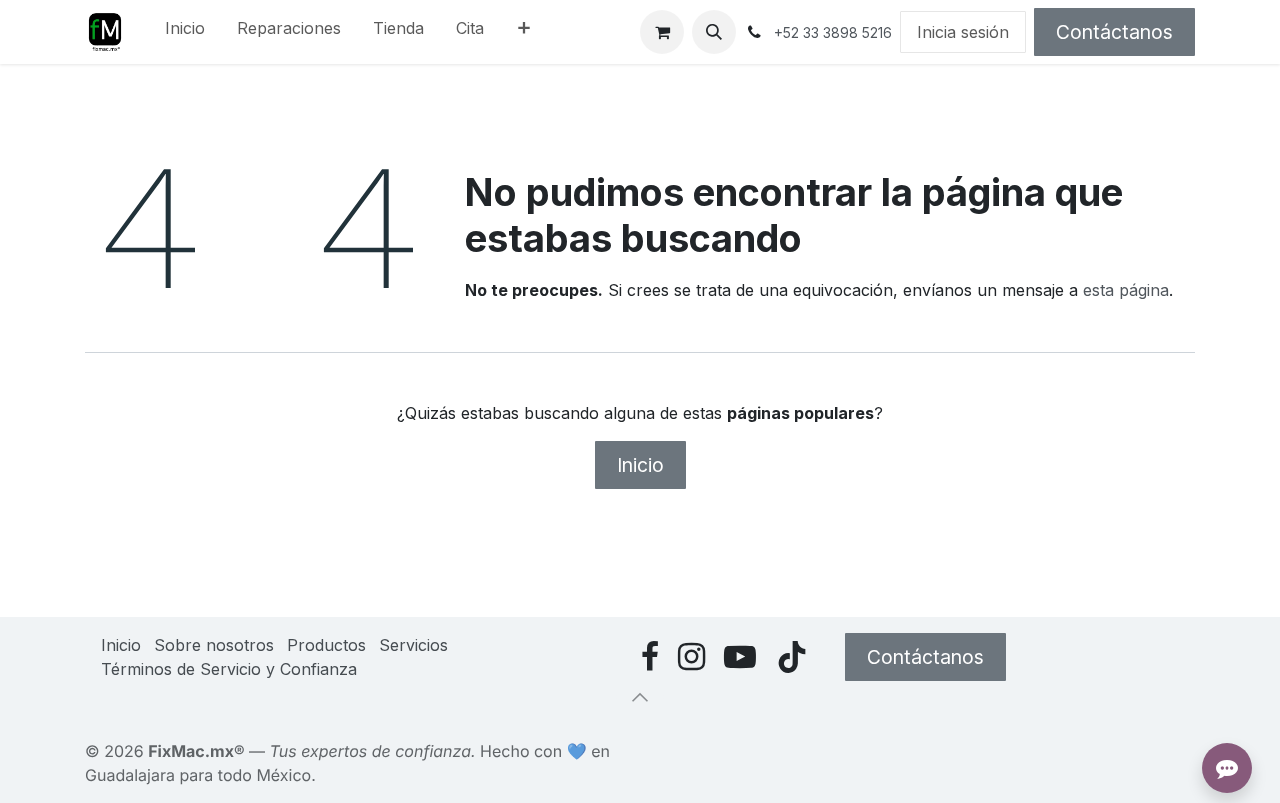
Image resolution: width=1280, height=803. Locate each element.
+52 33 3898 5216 (833, 32)
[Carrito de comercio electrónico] (662, 32)
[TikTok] (792, 657)
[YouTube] (740, 657)
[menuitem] (185, 32)
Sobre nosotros (214, 645)
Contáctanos (1114, 32)
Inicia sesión (963, 32)
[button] (714, 32)
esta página (1126, 290)
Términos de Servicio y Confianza (229, 669)
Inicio (640, 465)
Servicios (413, 645)
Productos (326, 645)
